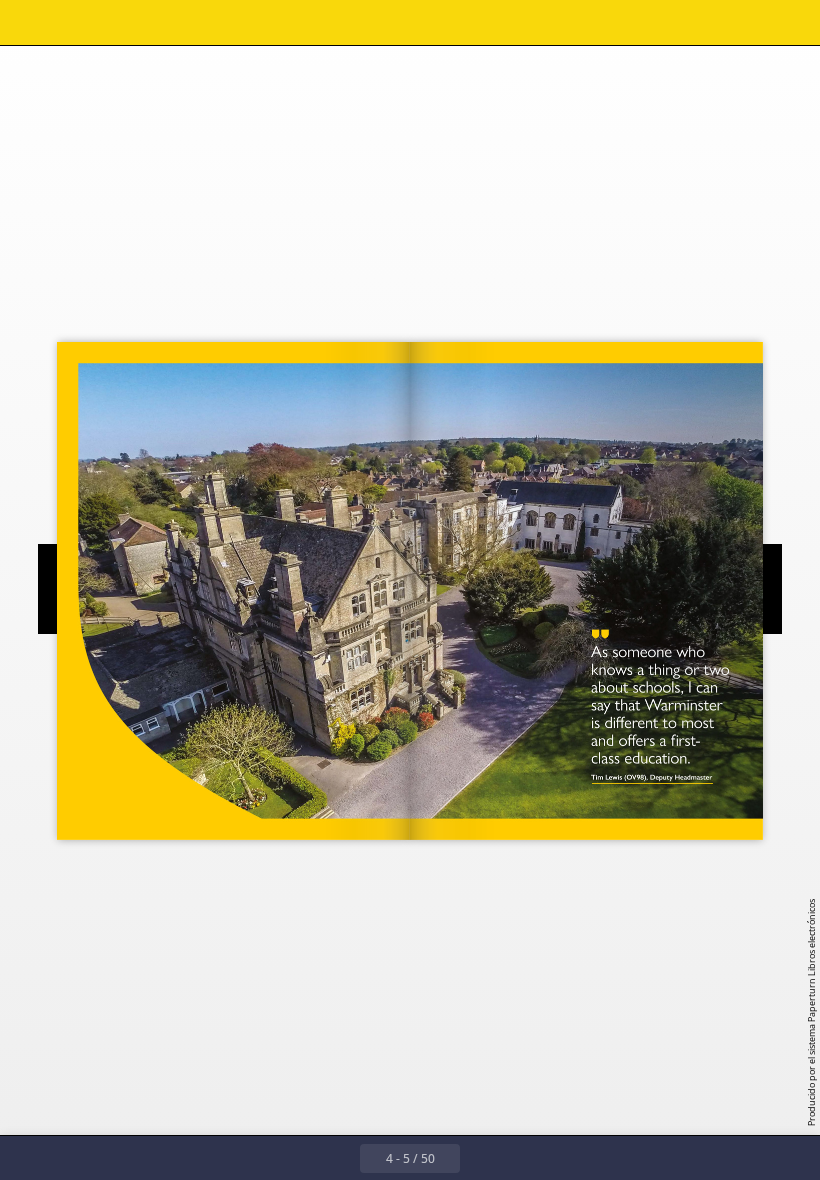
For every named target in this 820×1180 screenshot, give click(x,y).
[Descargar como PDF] (118, 22)
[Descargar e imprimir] (163, 22)
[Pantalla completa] (791, 22)
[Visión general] (73, 22)
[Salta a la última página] (526, 1158)
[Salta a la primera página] (294, 1158)
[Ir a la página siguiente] (482, 1158)
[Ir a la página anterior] (338, 1158)
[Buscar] (28, 22)
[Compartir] (746, 22)
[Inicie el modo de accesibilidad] (208, 22)
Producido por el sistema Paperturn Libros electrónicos (811, 1012)
